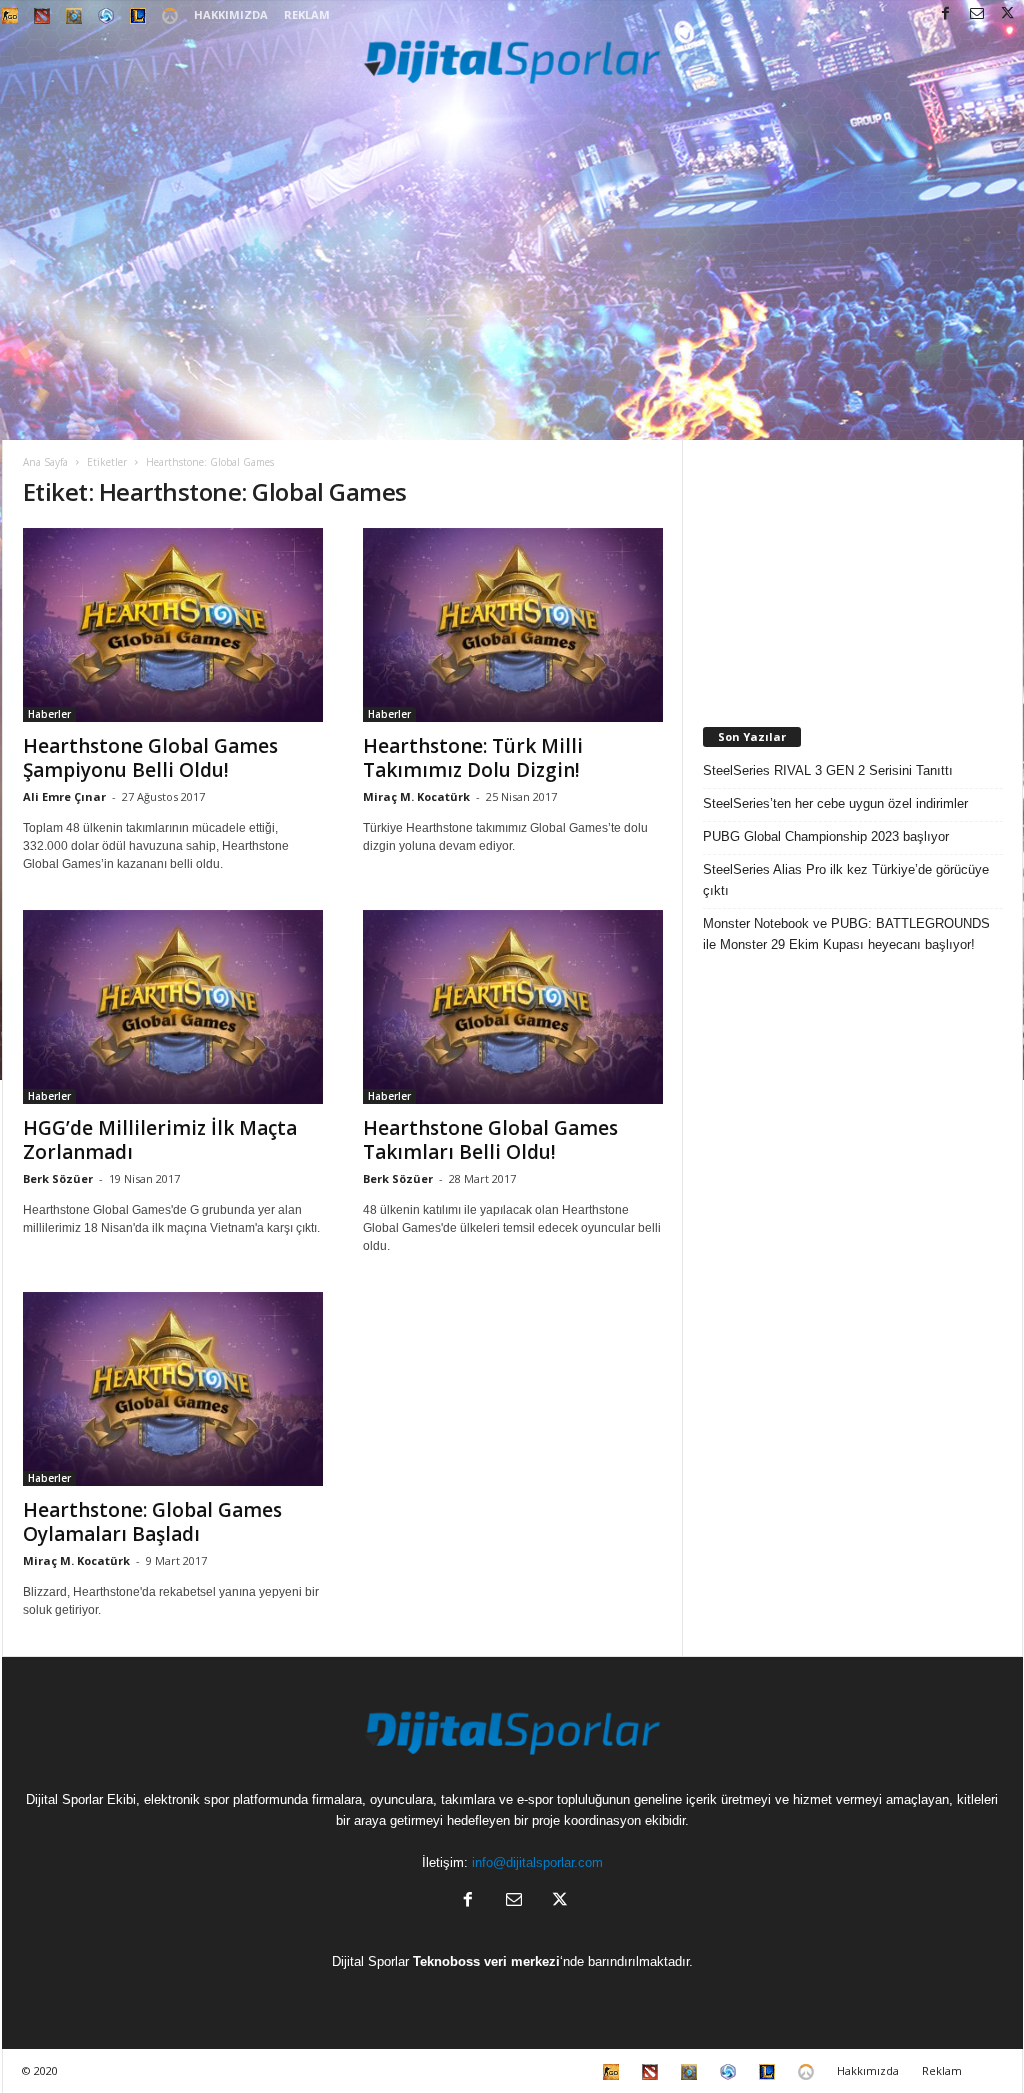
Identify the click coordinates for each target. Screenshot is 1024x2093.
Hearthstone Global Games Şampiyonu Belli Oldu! (150, 758)
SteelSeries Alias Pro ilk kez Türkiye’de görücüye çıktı (846, 880)
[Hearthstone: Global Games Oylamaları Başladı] (173, 1389)
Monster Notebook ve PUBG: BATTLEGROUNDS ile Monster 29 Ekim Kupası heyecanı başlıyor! (846, 934)
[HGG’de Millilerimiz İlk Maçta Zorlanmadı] (173, 1007)
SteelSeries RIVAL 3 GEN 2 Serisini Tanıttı (828, 770)
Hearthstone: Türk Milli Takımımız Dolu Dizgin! (473, 758)
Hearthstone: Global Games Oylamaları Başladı (152, 1522)
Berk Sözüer (58, 1178)
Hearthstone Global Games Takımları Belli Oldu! (490, 1140)
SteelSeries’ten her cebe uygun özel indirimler (835, 803)
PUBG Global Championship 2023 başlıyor (826, 836)
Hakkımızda (231, 14)
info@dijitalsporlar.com (537, 1862)
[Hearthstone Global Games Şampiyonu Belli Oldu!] (173, 625)
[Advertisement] (512, 290)
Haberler (49, 714)
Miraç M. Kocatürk (416, 796)
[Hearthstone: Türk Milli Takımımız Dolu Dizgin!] (513, 625)
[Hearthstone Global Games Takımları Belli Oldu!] (513, 1007)
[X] (1008, 14)
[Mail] (977, 14)
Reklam (307, 14)
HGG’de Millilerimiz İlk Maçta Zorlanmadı (160, 1140)
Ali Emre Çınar (64, 796)
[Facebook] (946, 14)
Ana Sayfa (45, 462)
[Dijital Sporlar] (512, 60)
